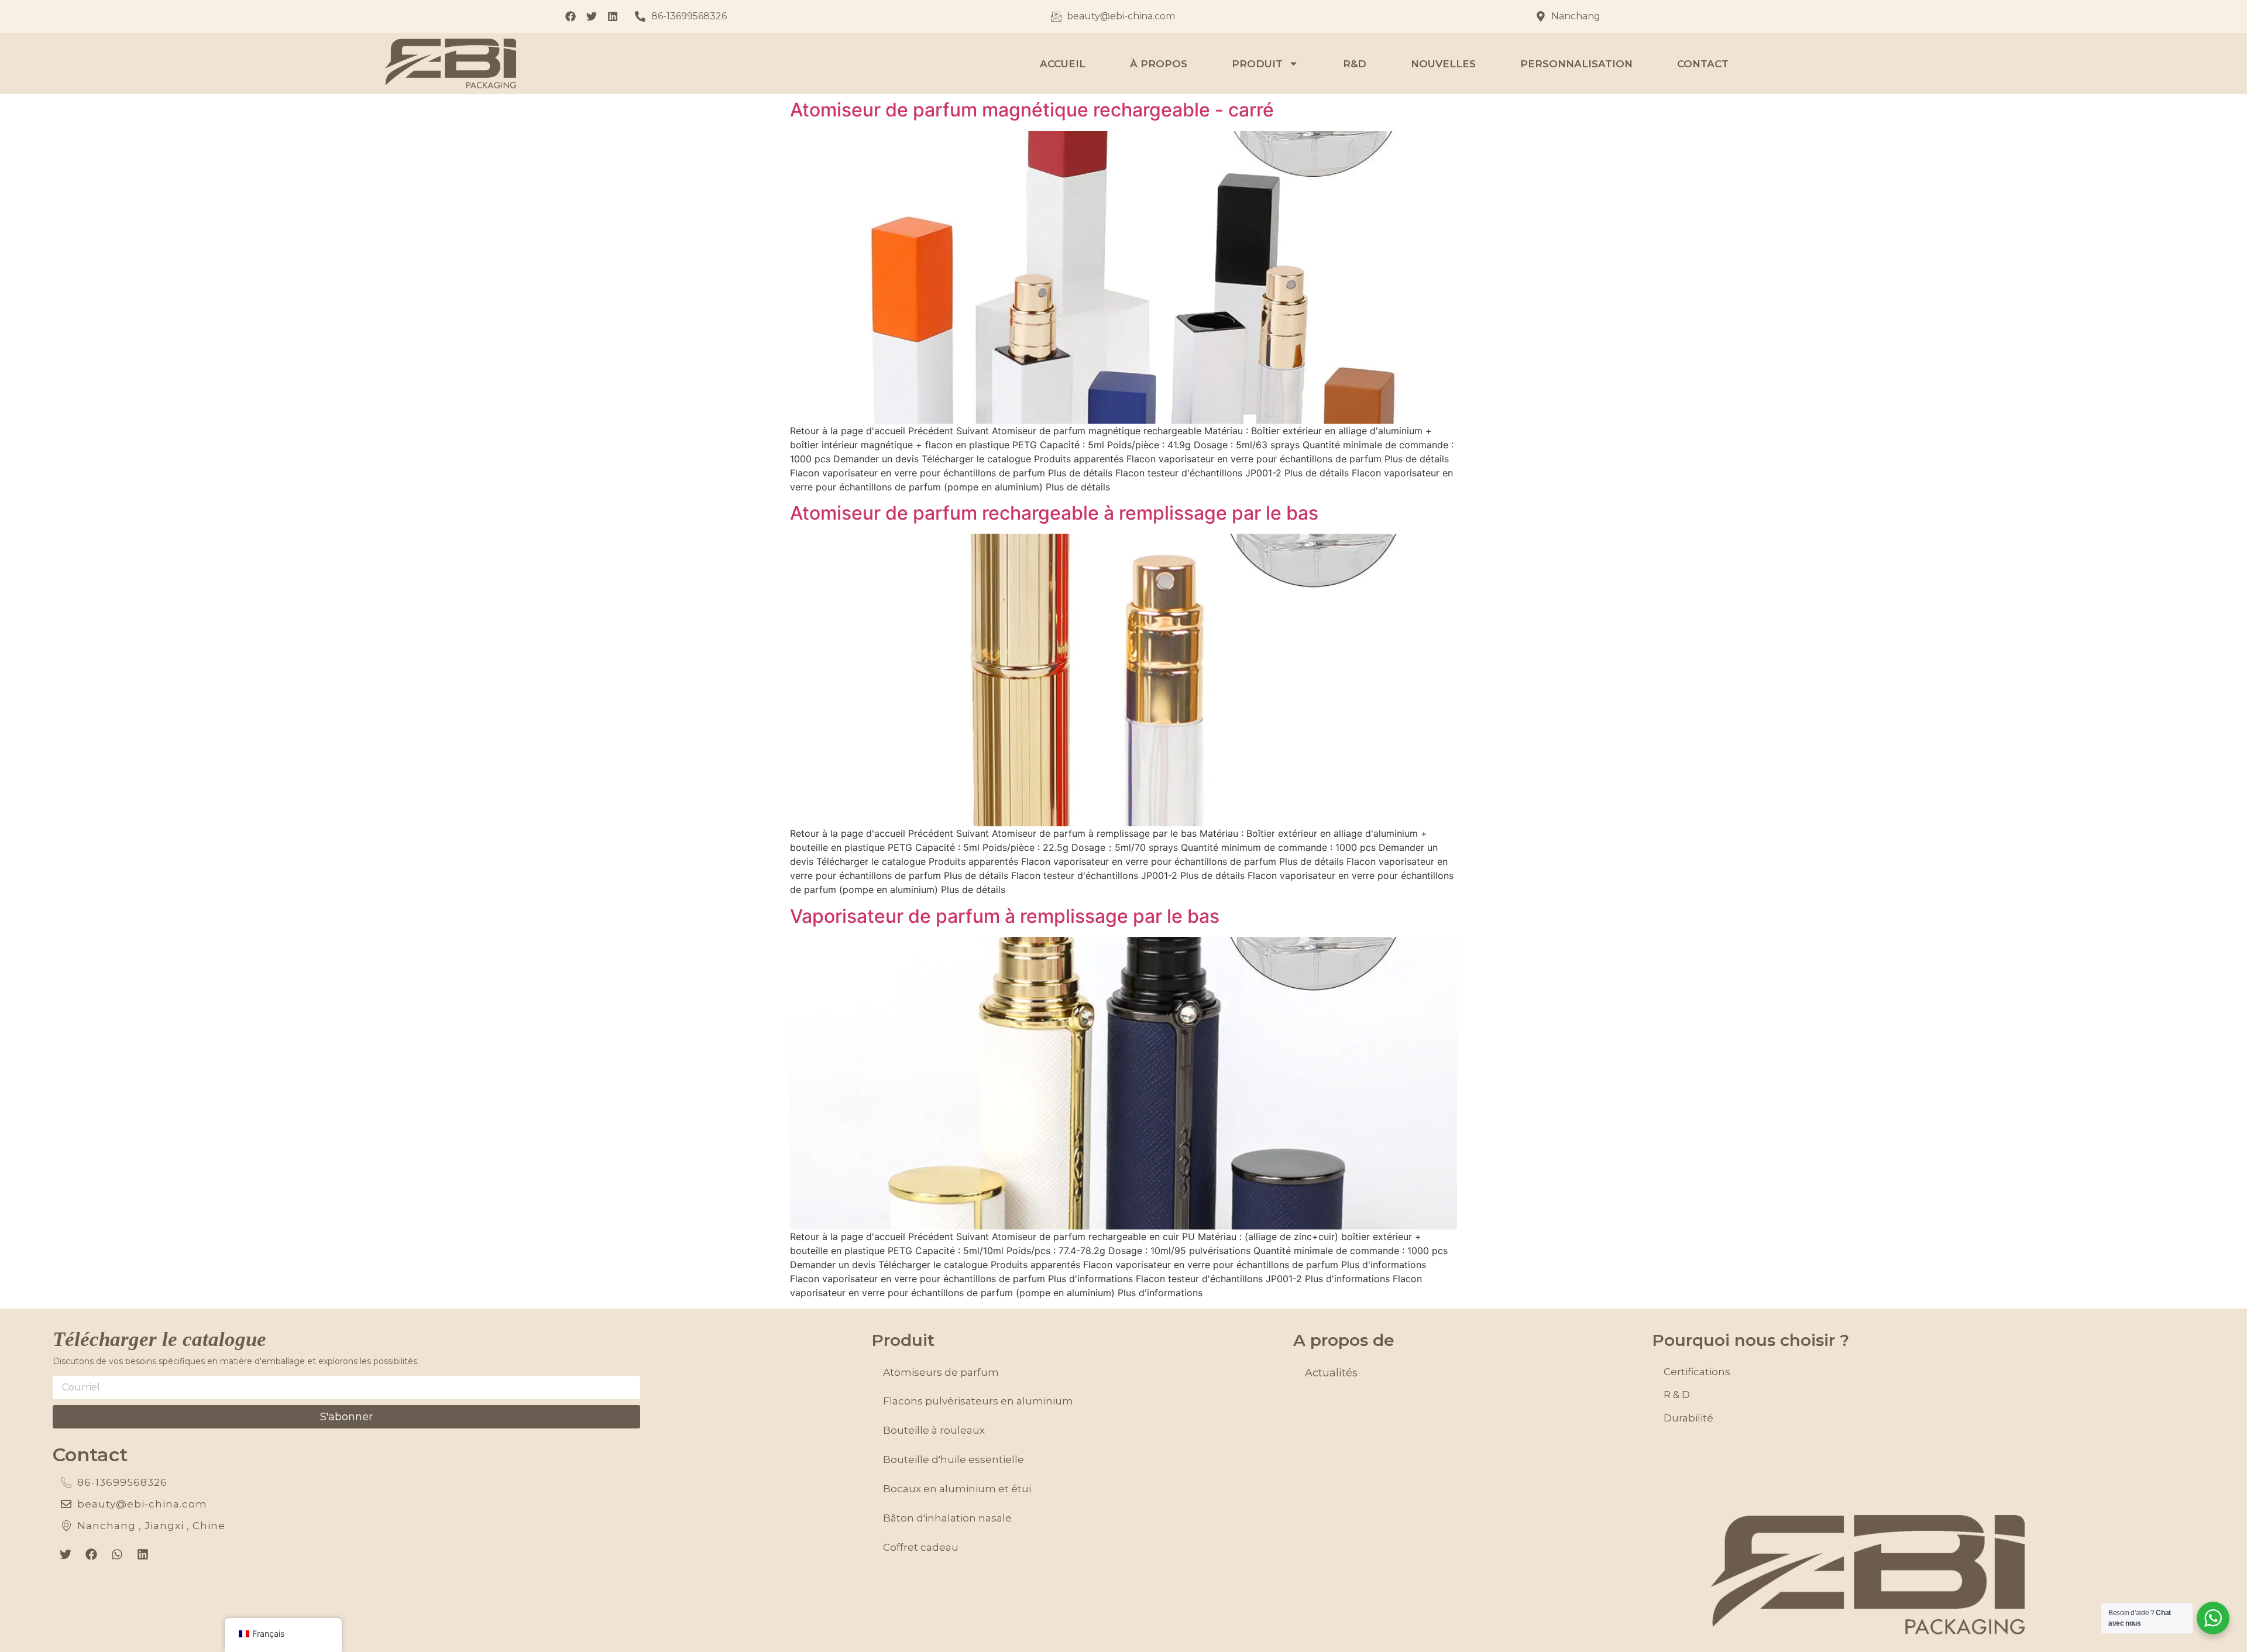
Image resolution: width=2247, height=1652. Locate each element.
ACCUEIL (1063, 64)
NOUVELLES (1443, 64)
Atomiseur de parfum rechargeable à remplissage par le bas (1054, 513)
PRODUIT (1257, 64)
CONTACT (1703, 64)
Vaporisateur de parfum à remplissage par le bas (1005, 916)
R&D (1355, 64)
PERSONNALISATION (1576, 64)
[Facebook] (91, 1554)
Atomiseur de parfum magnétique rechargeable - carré (1032, 110)
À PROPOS (1159, 64)
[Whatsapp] (117, 1554)
